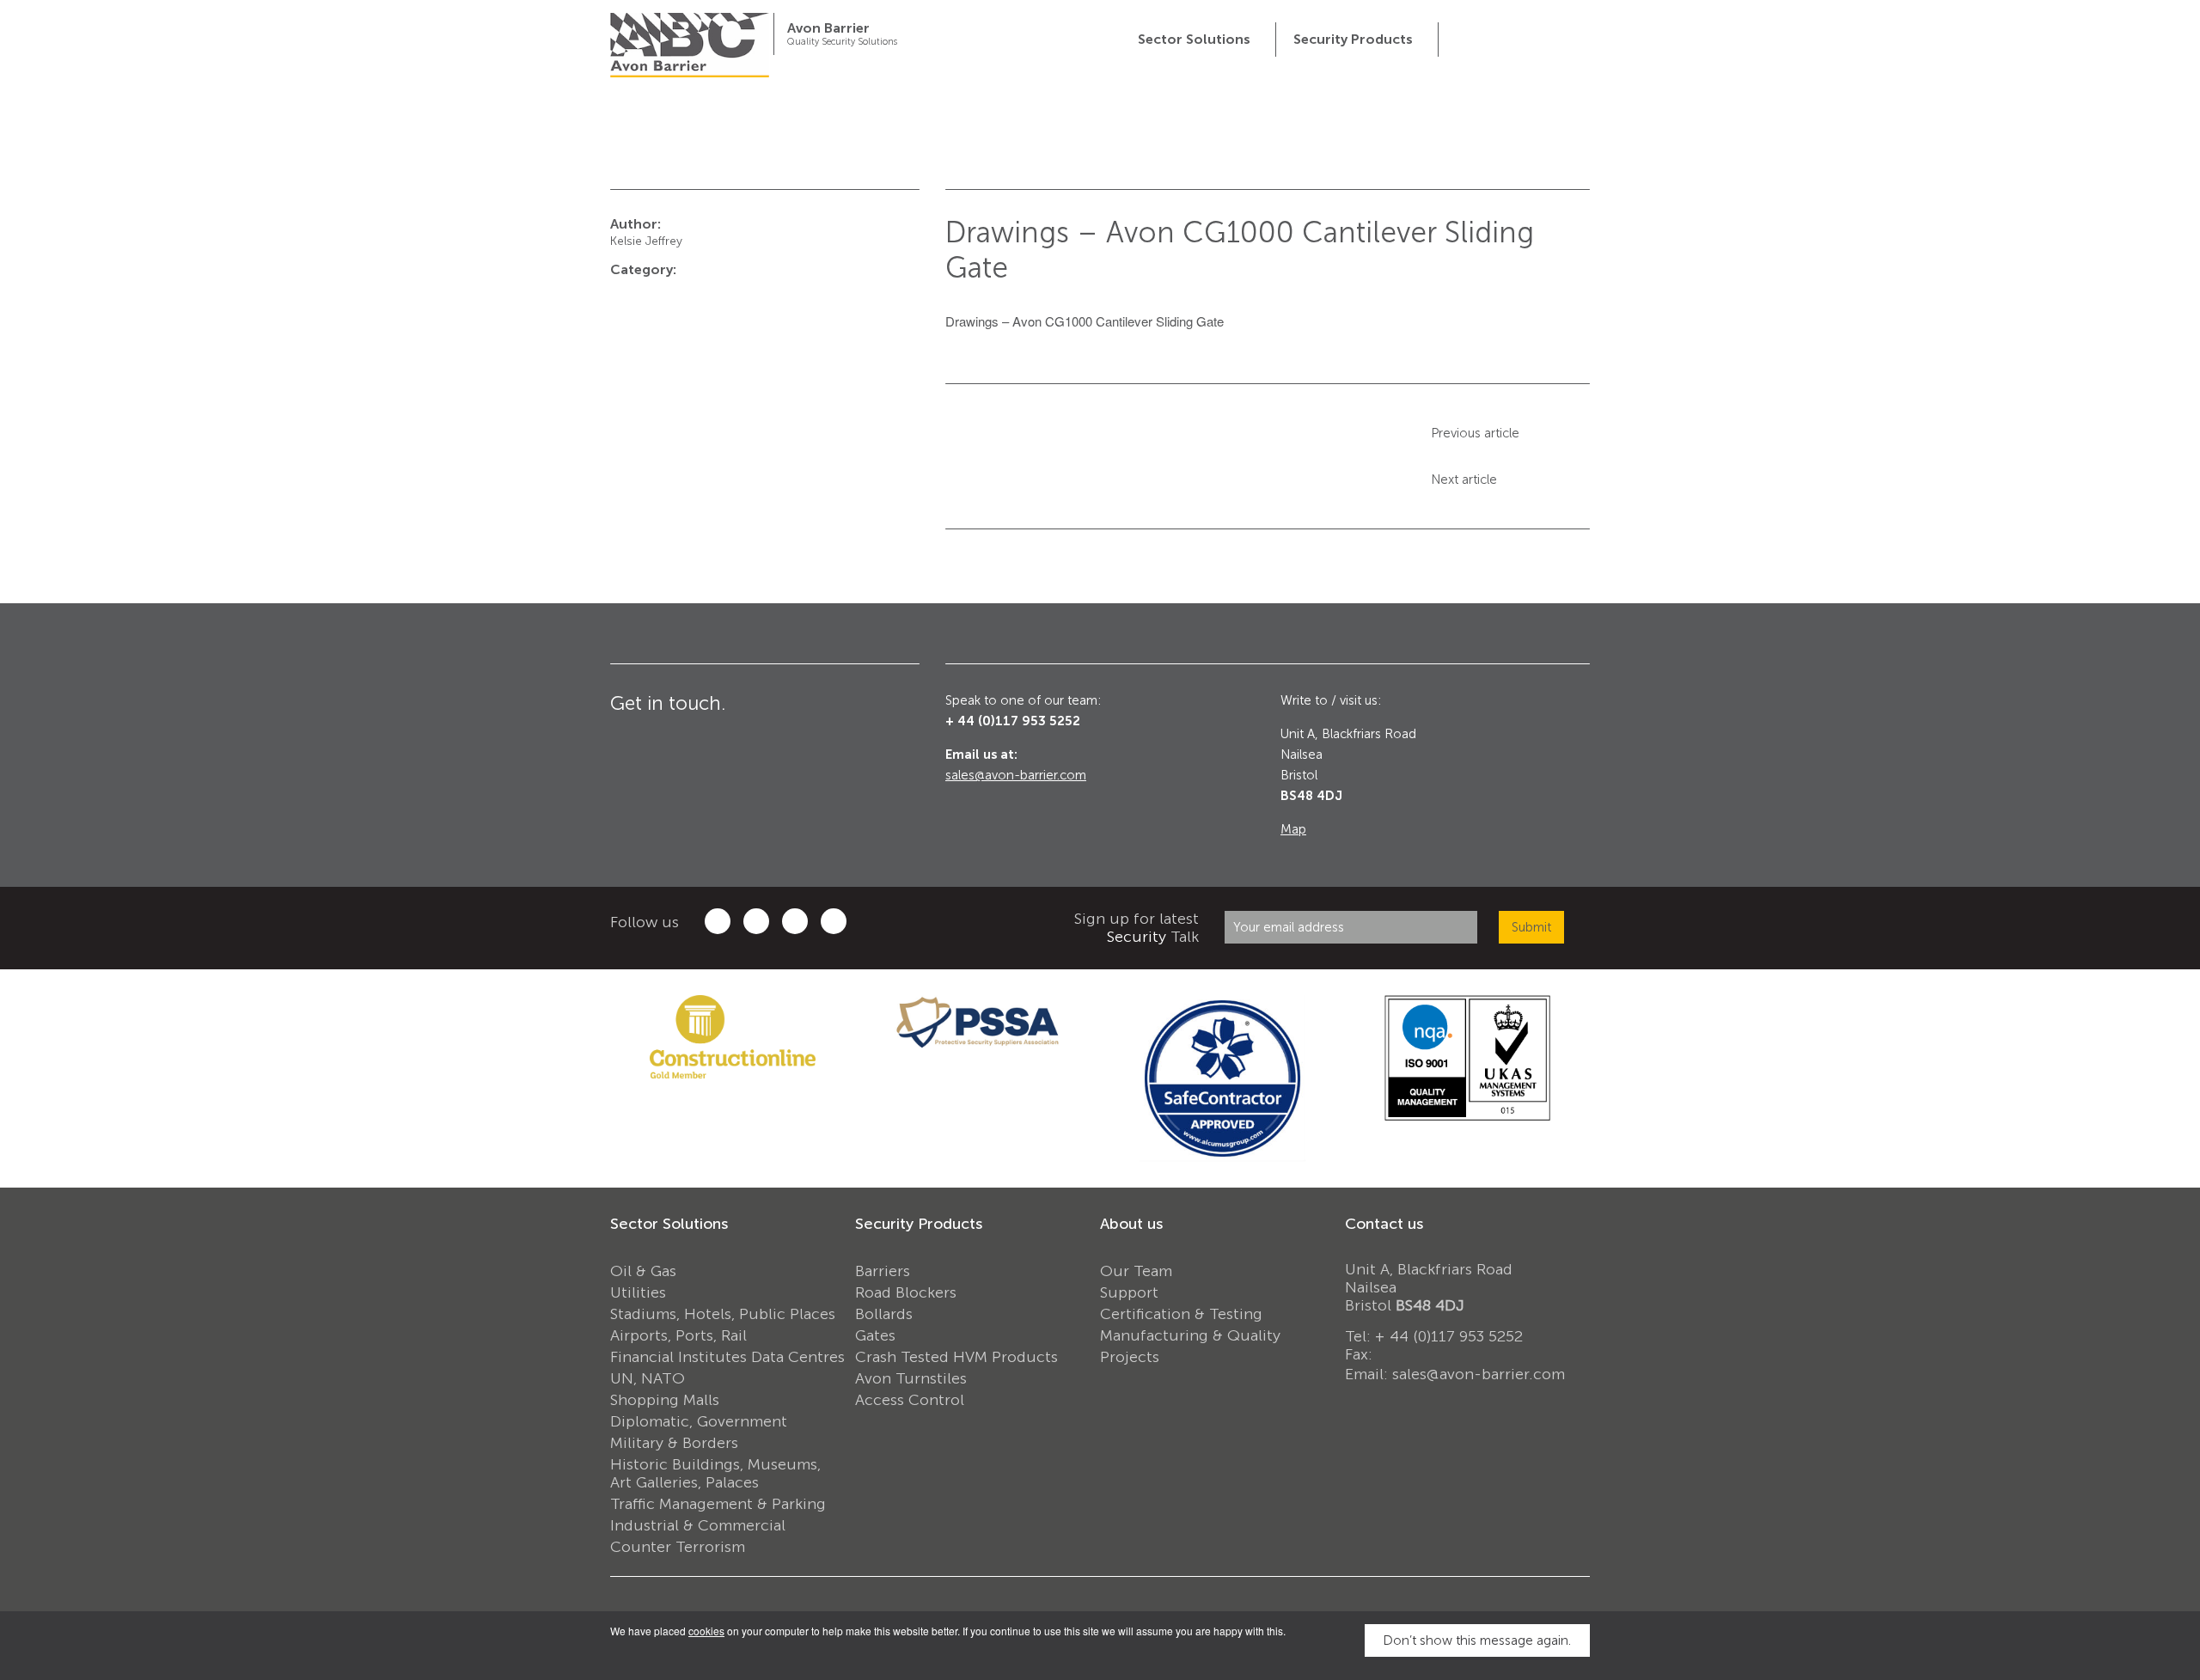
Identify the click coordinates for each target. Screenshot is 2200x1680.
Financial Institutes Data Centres (727, 1357)
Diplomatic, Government (699, 1421)
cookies (706, 1631)
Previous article (1475, 433)
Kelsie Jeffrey (646, 241)
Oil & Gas (643, 1271)
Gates (875, 1335)
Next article (1464, 480)
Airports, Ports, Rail (678, 1335)
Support (1129, 1292)
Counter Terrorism (678, 1547)
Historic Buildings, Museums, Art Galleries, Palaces (715, 1473)
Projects (1130, 1357)
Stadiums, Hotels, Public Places (723, 1314)
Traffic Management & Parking (718, 1504)
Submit (1531, 927)
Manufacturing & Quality (1190, 1335)
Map (1293, 829)
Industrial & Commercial (698, 1525)
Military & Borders (674, 1443)
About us (1131, 1224)
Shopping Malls (665, 1400)
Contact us (1384, 1224)
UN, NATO (648, 1378)
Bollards (884, 1314)
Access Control (910, 1400)
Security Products (919, 1224)
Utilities (638, 1292)
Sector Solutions (669, 1224)
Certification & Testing (1181, 1314)
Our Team (1136, 1271)
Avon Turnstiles (911, 1378)
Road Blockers (906, 1292)
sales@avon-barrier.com (1016, 775)
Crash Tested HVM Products (956, 1357)
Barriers (883, 1271)
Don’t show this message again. (1477, 1640)
